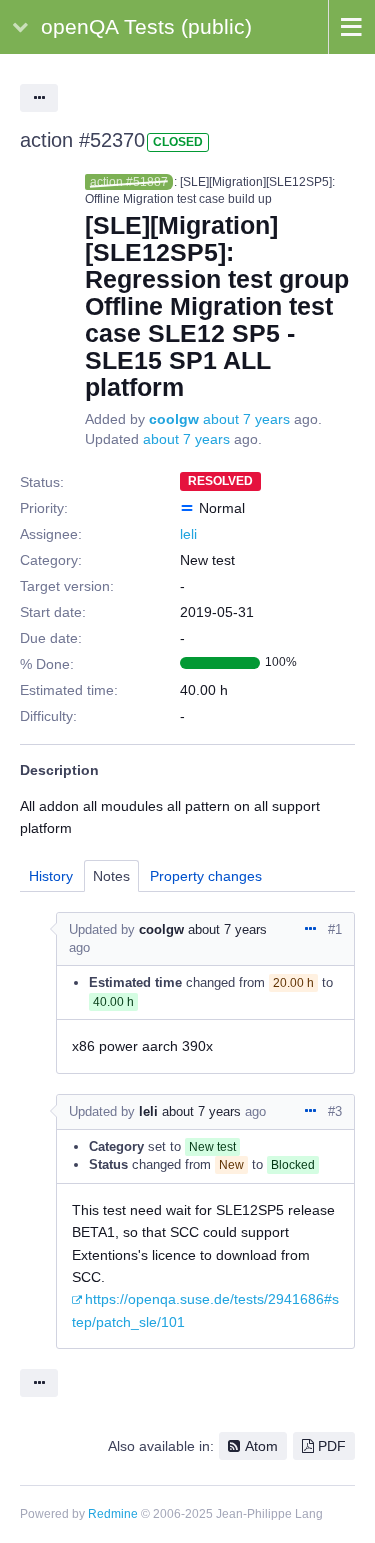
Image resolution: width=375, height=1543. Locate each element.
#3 (335, 1111)
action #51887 (129, 182)
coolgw (174, 419)
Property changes (206, 876)
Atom (261, 1446)
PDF (332, 1446)
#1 (335, 929)
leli (188, 534)
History (51, 876)
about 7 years (246, 419)
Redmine (113, 1514)
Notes (111, 876)
